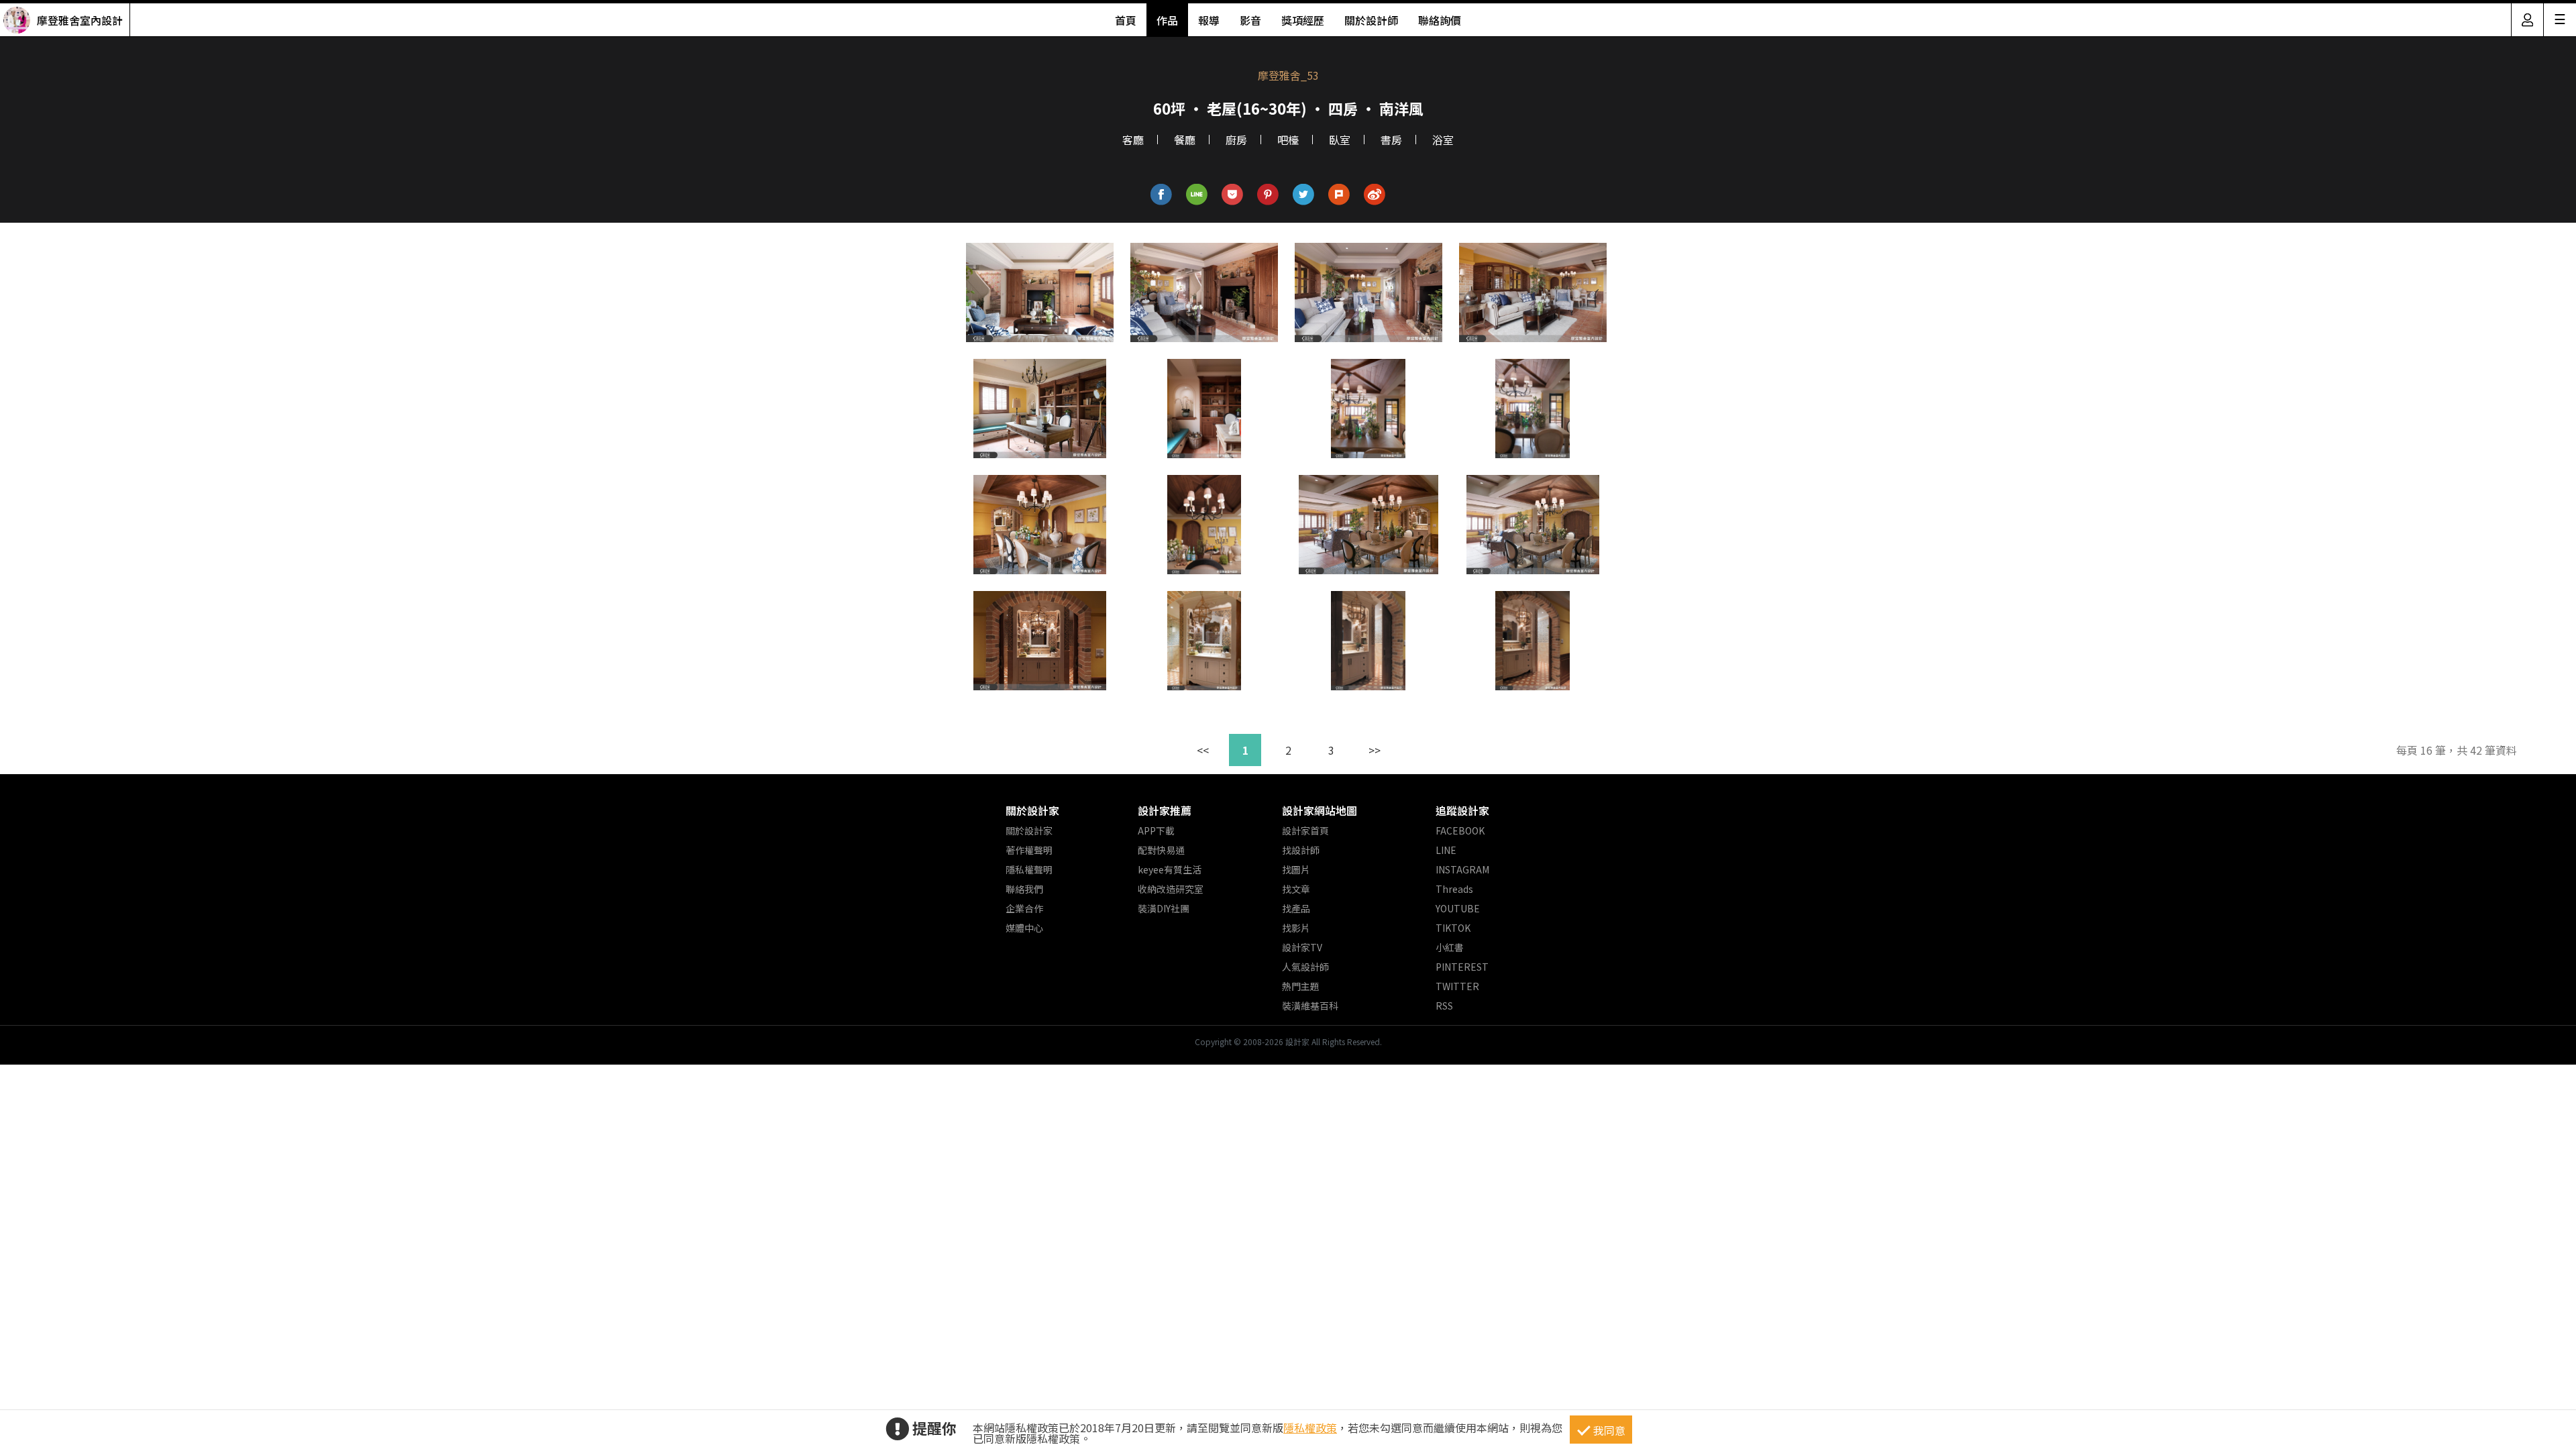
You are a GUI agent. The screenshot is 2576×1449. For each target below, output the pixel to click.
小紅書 (1450, 947)
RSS (1444, 1006)
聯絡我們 (1024, 889)
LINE (1446, 850)
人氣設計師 (1305, 967)
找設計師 (1301, 850)
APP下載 (1156, 830)
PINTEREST (1462, 967)
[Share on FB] (1162, 195)
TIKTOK (1453, 928)
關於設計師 (1371, 20)
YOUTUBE (1458, 908)
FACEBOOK (1460, 830)
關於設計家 (1032, 810)
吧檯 (1288, 140)
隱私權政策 (1310, 1428)
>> (1375, 750)
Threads (1454, 889)
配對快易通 (1161, 850)
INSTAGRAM (1462, 869)
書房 (1391, 140)
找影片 (1296, 928)
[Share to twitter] (1304, 195)
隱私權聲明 (1029, 869)
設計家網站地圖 (1320, 810)
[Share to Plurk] (1339, 195)
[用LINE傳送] (1197, 195)
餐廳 (1185, 140)
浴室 (1443, 140)
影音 (1250, 20)
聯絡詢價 (1440, 20)
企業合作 (1024, 908)
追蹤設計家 (1462, 810)
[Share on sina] (1375, 195)
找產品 (1296, 908)
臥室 (1340, 140)
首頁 (1126, 20)
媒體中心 (1024, 928)
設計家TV (1302, 947)
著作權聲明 (1029, 850)
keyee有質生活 (1170, 869)
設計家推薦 (1165, 810)
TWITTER (1457, 986)
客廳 (1133, 140)
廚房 (1236, 140)
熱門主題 (1301, 986)
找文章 (1296, 889)
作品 (1167, 20)
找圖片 (1296, 869)
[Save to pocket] (1233, 195)
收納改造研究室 (1171, 889)
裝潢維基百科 (1310, 1006)
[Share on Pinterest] (1268, 195)
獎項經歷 (1303, 20)
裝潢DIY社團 (1164, 908)
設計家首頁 (1305, 830)
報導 (1209, 20)
